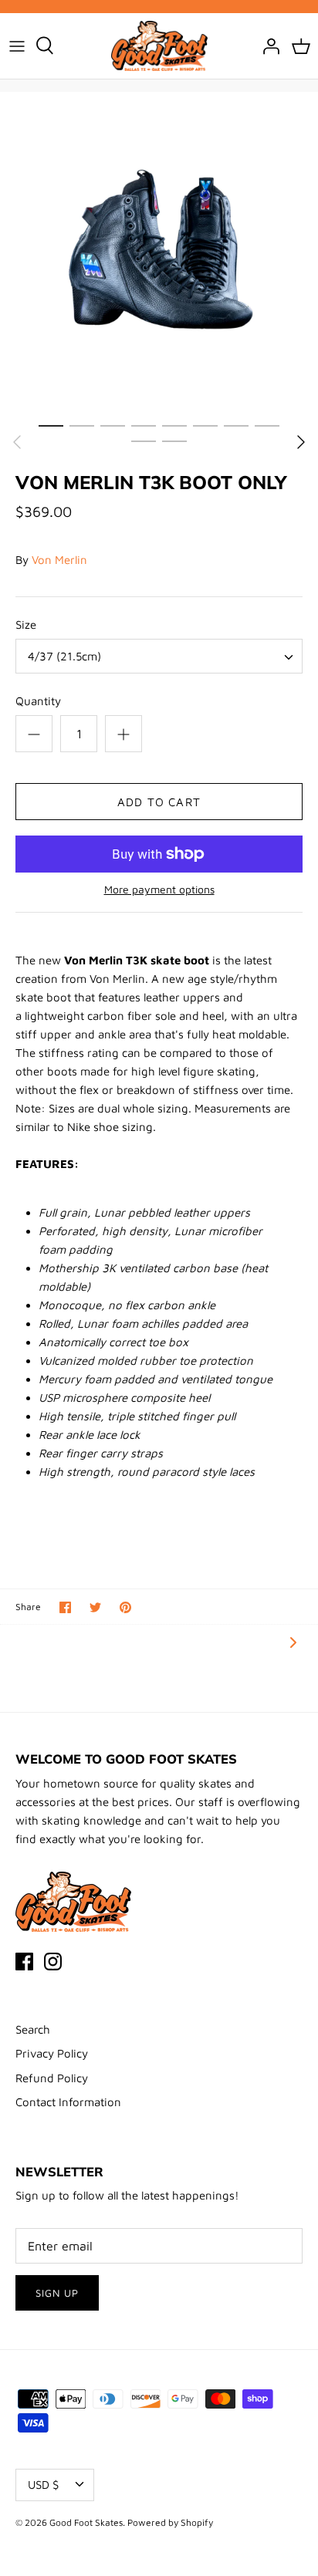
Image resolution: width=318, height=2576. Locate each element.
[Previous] (17, 442)
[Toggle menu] (17, 46)
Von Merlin (59, 560)
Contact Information (68, 2102)
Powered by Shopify (170, 2522)
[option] (159, 251)
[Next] (301, 442)
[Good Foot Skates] (159, 46)
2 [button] (82, 425)
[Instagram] (53, 1962)
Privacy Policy (52, 2053)
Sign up (57, 2293)
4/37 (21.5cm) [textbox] (64, 656)
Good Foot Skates (86, 2522)
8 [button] (267, 425)
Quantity (38, 701)
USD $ (43, 2485)
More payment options (159, 890)
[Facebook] (24, 1962)
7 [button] (236, 425)
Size (26, 625)
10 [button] (174, 441)
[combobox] (159, 656)
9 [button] (144, 441)
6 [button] (205, 425)
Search (33, 2029)
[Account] (267, 46)
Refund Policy (52, 2078)
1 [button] (51, 425)
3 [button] (113, 425)
